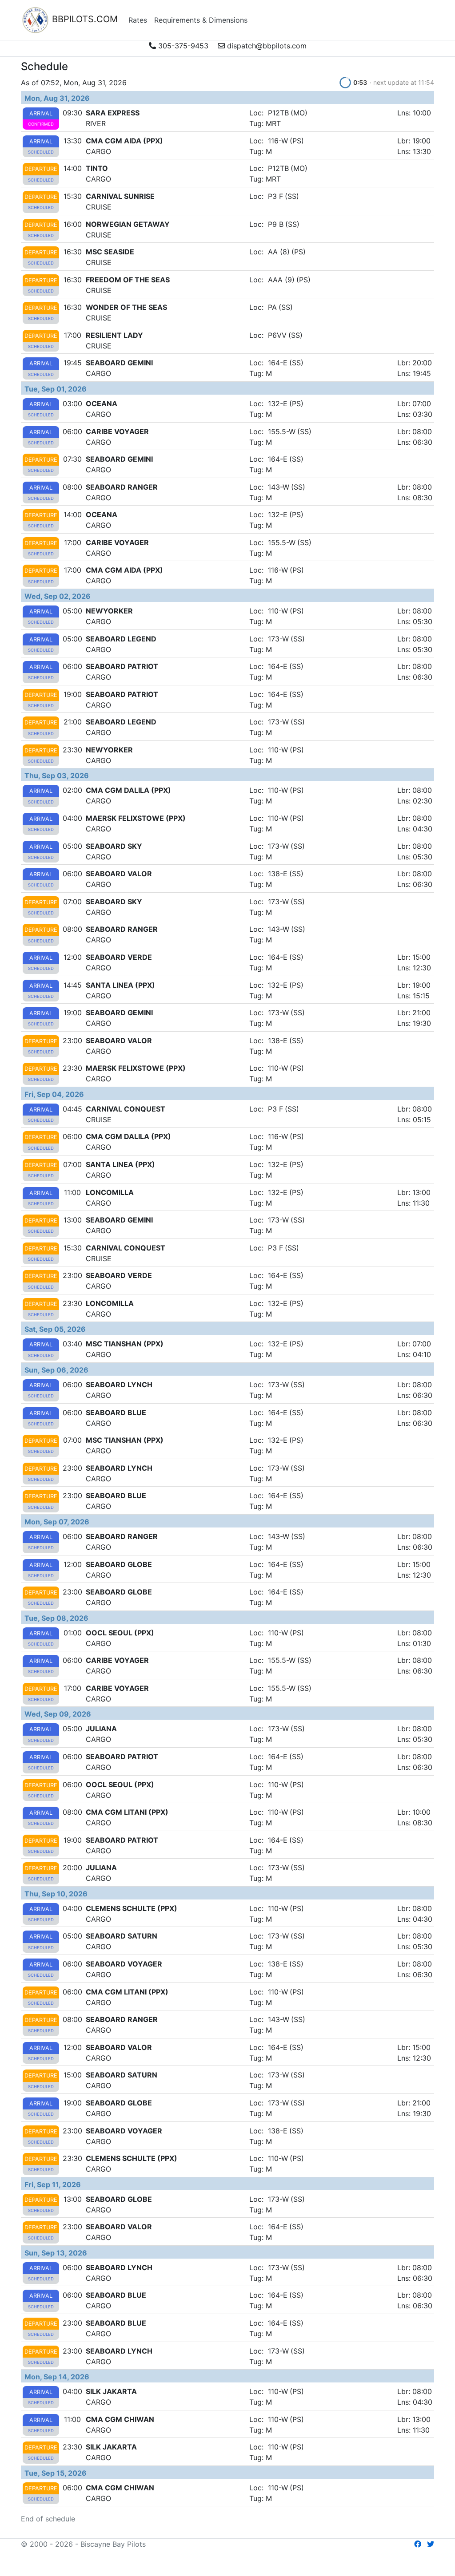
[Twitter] (431, 2544)
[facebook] (418, 2544)
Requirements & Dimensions (201, 20)
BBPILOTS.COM (84, 19)
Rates (138, 20)
